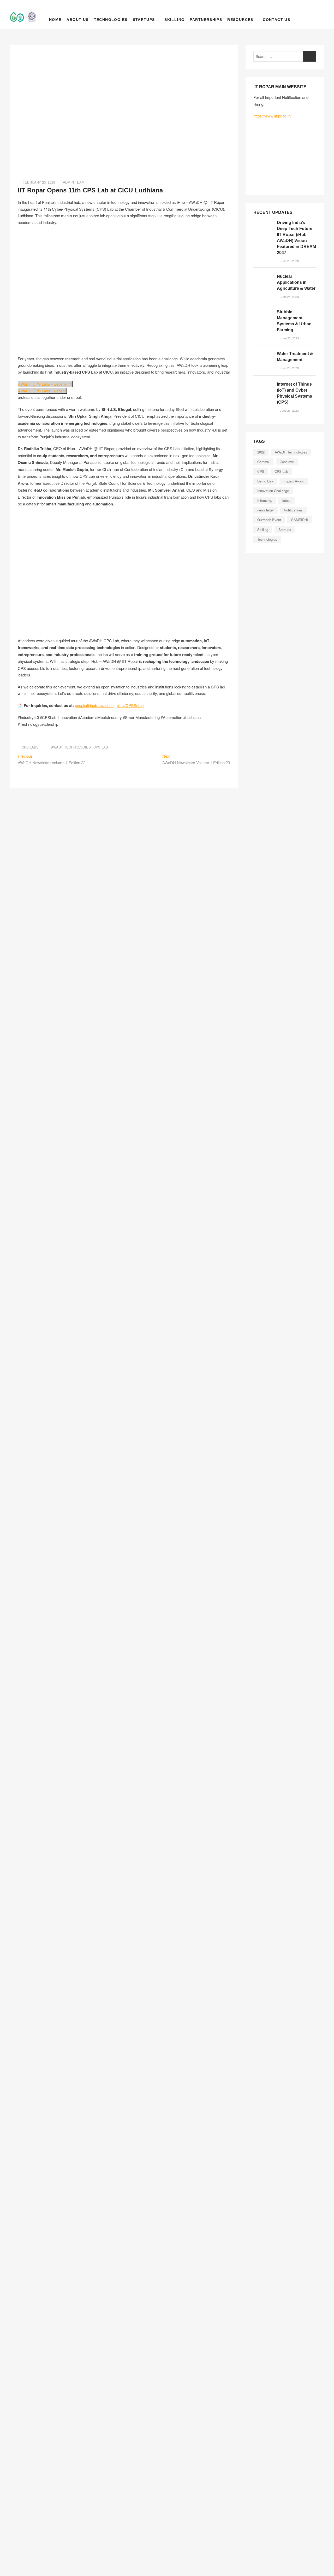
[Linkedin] (19, 2490)
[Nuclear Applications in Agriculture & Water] (263, 283)
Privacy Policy (13, 2565)
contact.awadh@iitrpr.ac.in (31, 1932)
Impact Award (294, 481)
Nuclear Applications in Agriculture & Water (296, 282)
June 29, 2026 (289, 261)
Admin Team (74, 182)
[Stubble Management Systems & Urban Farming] (263, 319)
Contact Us (276, 20)
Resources (240, 20)
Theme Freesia (12, 2537)
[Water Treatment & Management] (263, 360)
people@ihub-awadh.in (31, 1769)
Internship (265, 500)
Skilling (263, 530)
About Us (77, 20)
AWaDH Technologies (71, 747)
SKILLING (174, 20)
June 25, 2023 (289, 297)
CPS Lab (101, 747)
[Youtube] (13, 2500)
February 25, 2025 (38, 182)
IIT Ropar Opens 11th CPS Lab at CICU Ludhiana (90, 190)
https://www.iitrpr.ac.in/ (272, 116)
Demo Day (265, 481)
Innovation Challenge (273, 491)
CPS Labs (30, 747)
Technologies (111, 20)
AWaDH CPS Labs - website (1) (45, 384)
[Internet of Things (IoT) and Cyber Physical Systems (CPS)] (263, 391)
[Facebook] (7, 2490)
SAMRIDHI (300, 520)
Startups (144, 20)
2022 (261, 452)
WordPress (10, 2544)
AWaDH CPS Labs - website (42, 391)
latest (287, 500)
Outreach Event (269, 520)
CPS (261, 471)
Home (55, 20)
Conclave (287, 462)
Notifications (293, 510)
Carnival (263, 462)
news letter (266, 510)
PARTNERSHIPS (206, 20)
